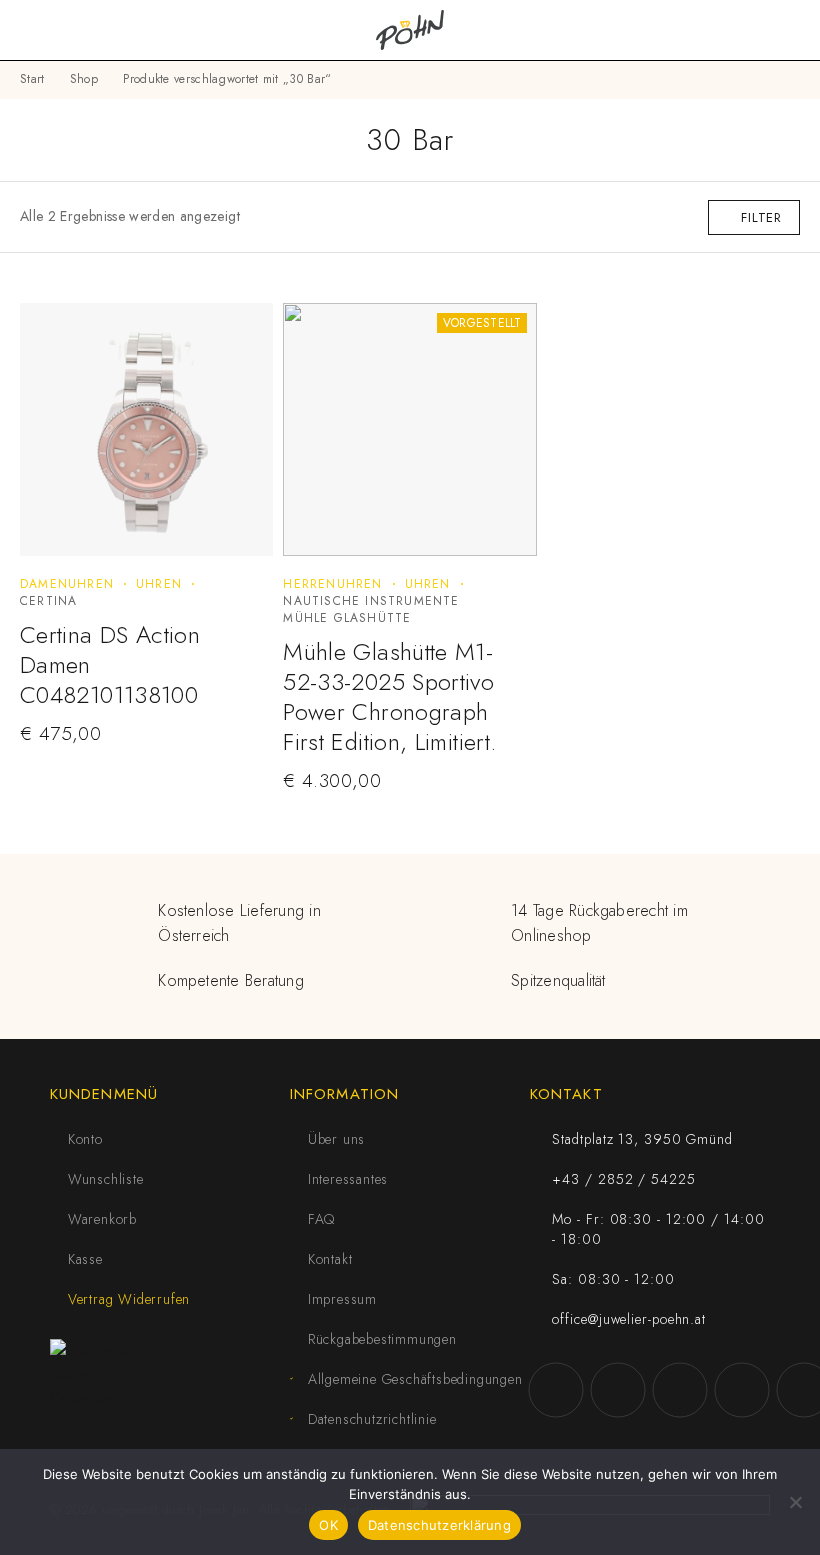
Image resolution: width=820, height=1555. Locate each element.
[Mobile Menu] (40, 30)
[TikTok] (742, 1390)
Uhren (159, 584)
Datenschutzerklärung (439, 1525)
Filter (761, 217)
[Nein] (795, 1502)
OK (328, 1525)
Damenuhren (67, 584)
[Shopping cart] (792, 30)
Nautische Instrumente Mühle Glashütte (371, 609)
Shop (84, 79)
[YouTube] (680, 1390)
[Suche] (760, 30)
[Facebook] (556, 1390)
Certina (48, 601)
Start (32, 79)
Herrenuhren (332, 584)
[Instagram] (618, 1390)
